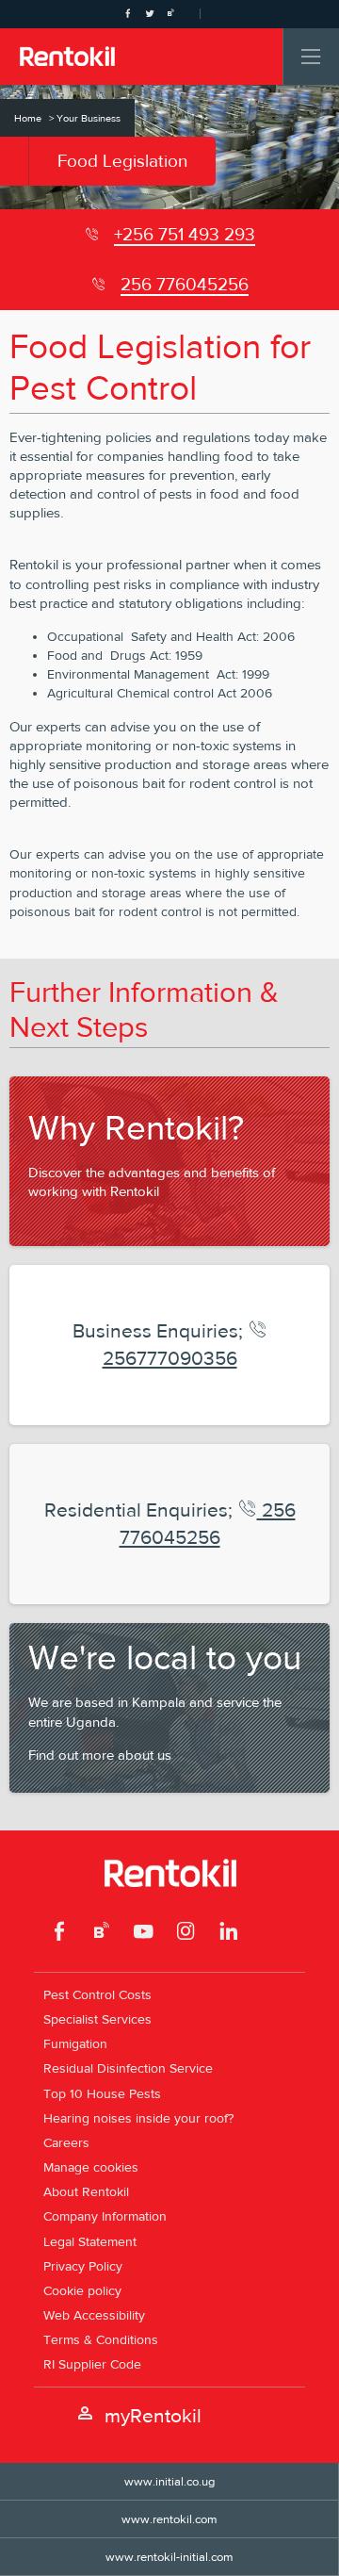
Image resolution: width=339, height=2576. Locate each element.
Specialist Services (97, 2019)
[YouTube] (144, 1934)
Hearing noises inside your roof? (138, 2118)
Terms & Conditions (101, 2339)
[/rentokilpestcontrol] (60, 1934)
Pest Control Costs (97, 1994)
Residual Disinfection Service (128, 2068)
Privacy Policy (83, 2266)
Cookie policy (82, 2290)
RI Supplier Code (92, 2364)
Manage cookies (91, 2167)
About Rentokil (86, 2191)
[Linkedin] (228, 1934)
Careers (66, 2142)
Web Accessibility (94, 2315)
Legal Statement (90, 2241)
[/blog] (102, 1934)
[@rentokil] (186, 1934)
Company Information (105, 2216)
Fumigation (75, 2043)
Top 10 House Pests (102, 2093)
